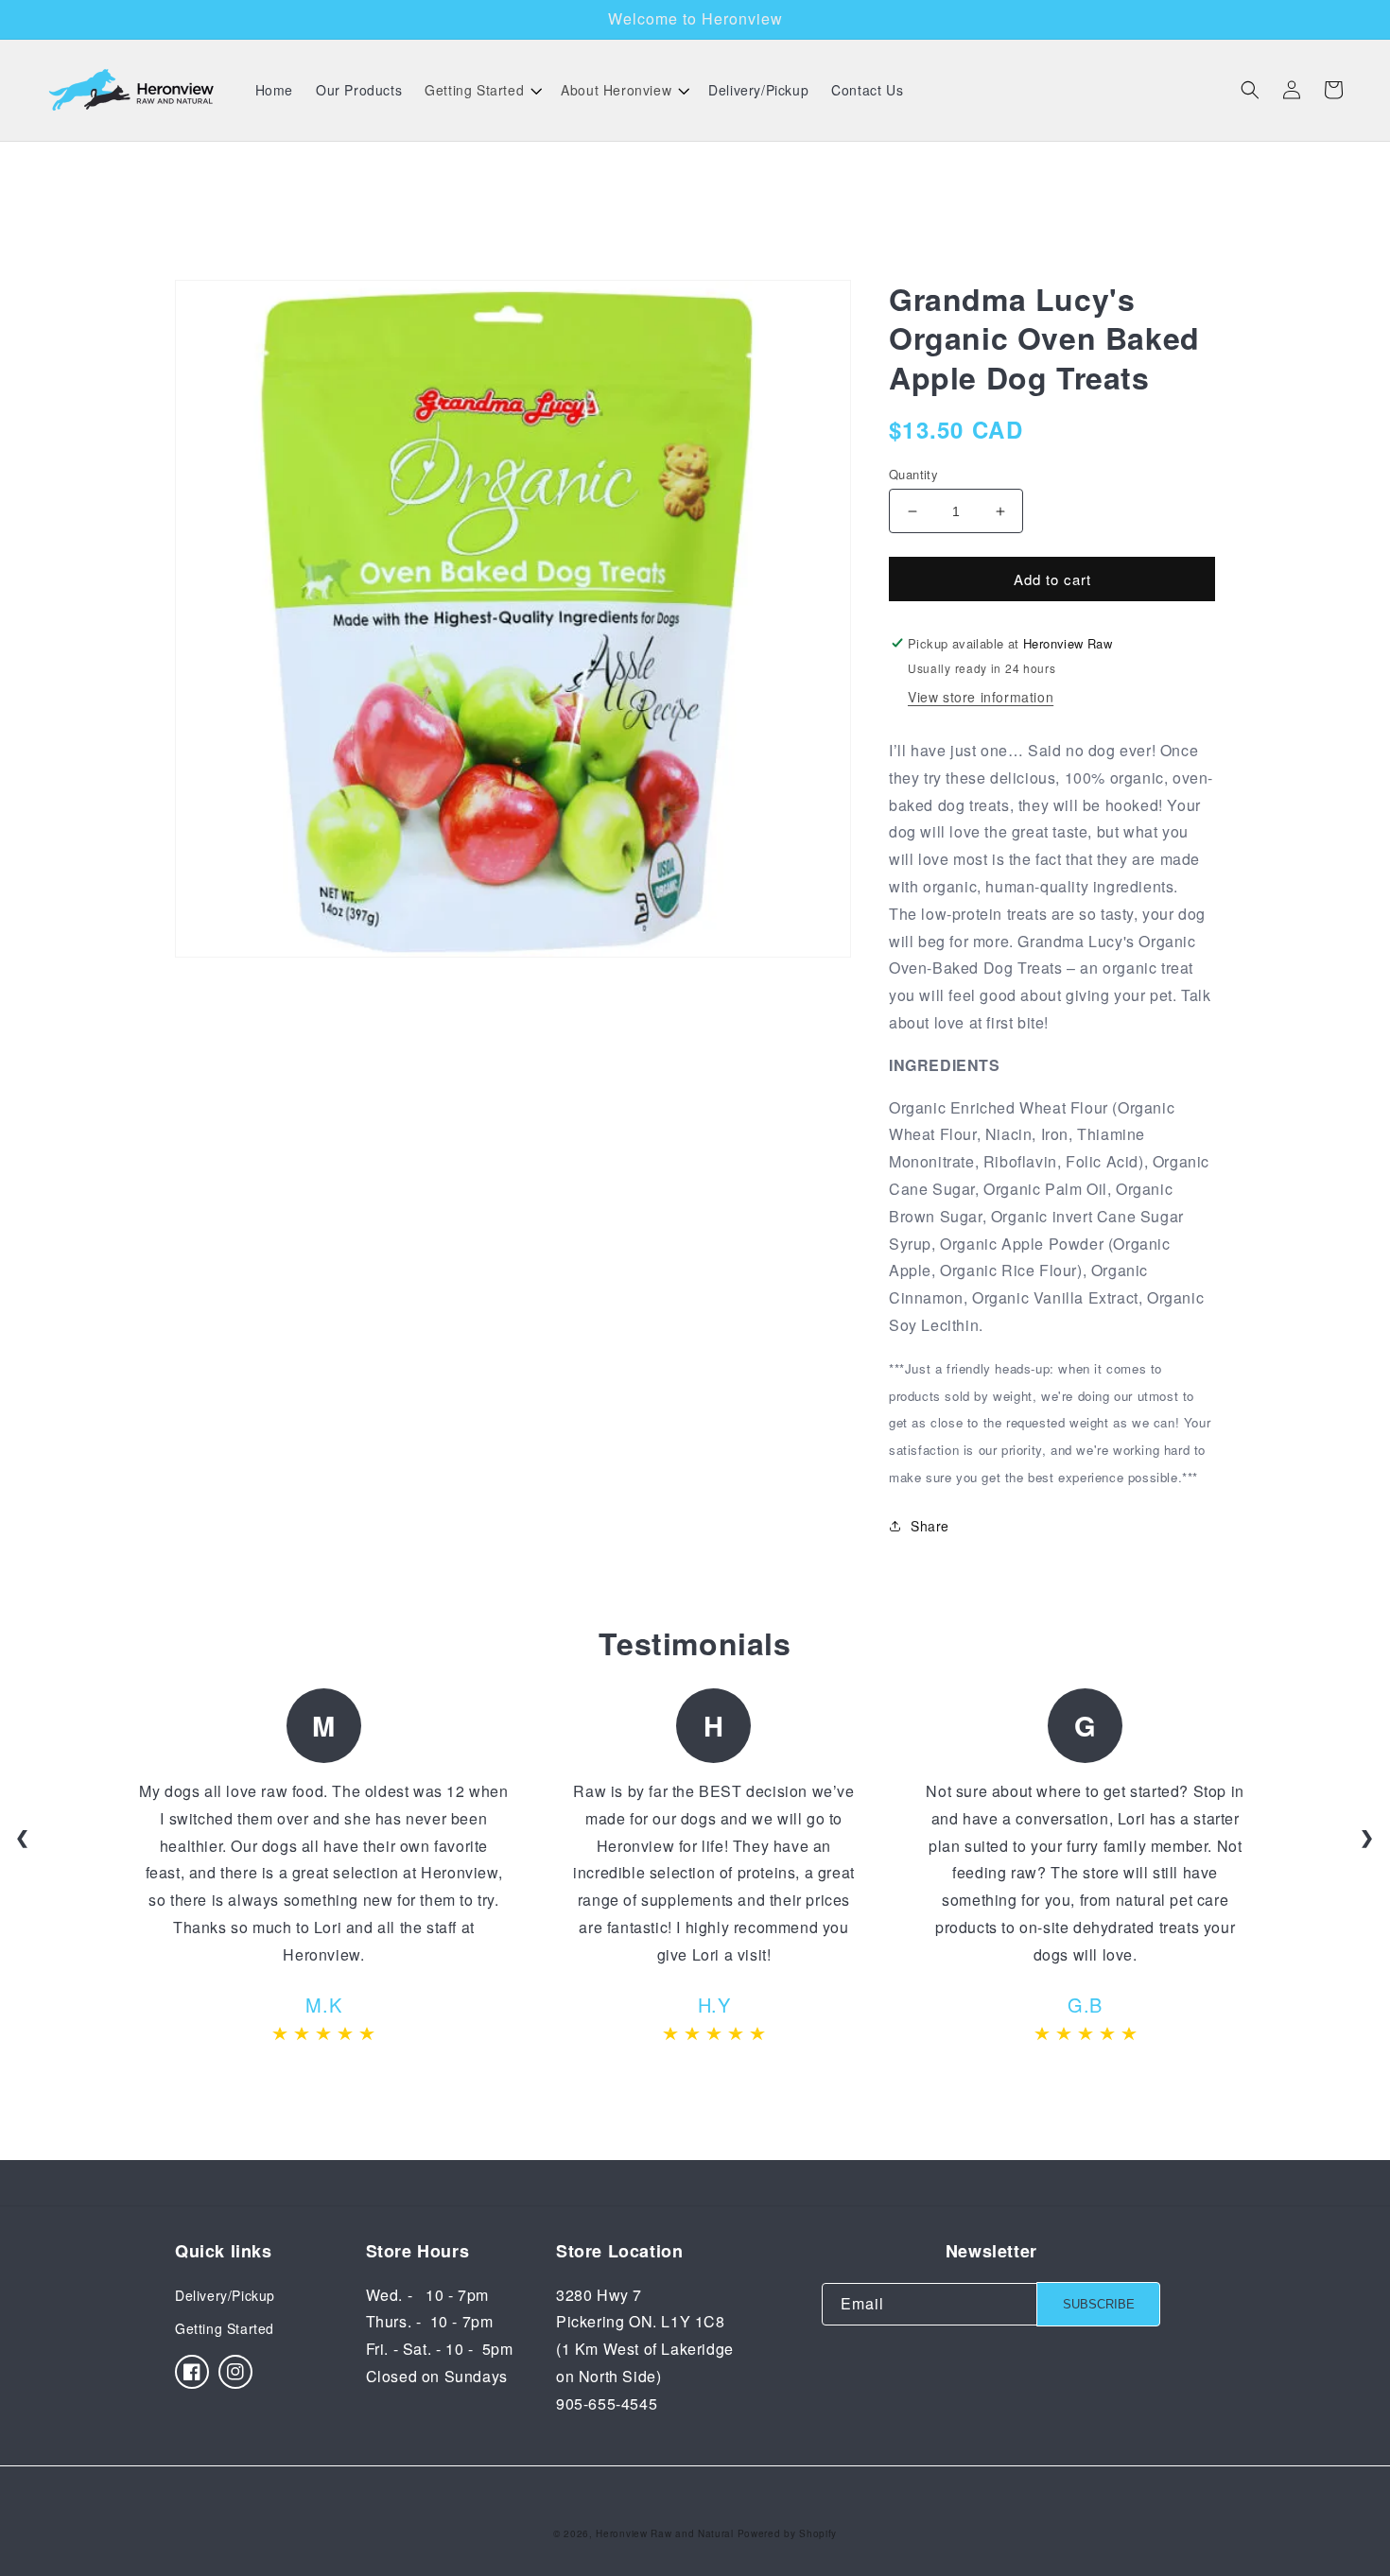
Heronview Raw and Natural (665, 2533)
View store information (981, 697)
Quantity (913, 474)
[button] (481, 90)
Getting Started (225, 2328)
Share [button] (930, 1526)
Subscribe (1099, 2304)
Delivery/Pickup (225, 2295)
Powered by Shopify (788, 2533)
